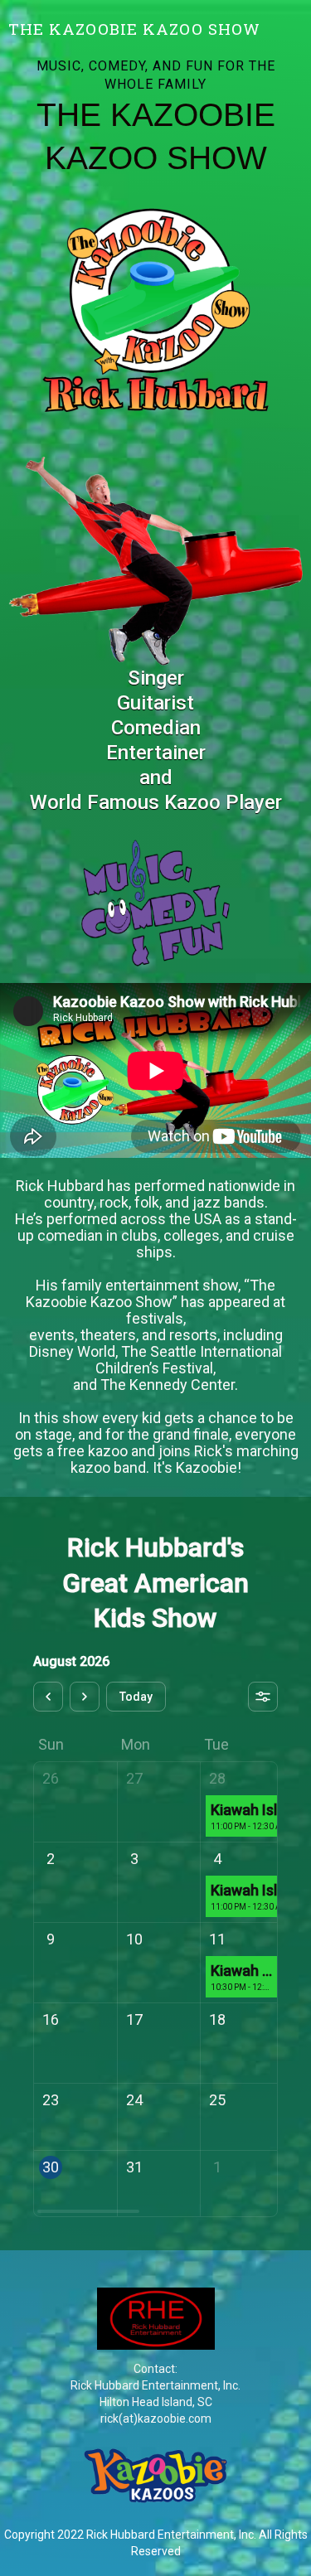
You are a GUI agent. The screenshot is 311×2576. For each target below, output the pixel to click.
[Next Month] (85, 1697)
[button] (297, 17)
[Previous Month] (48, 1697)
